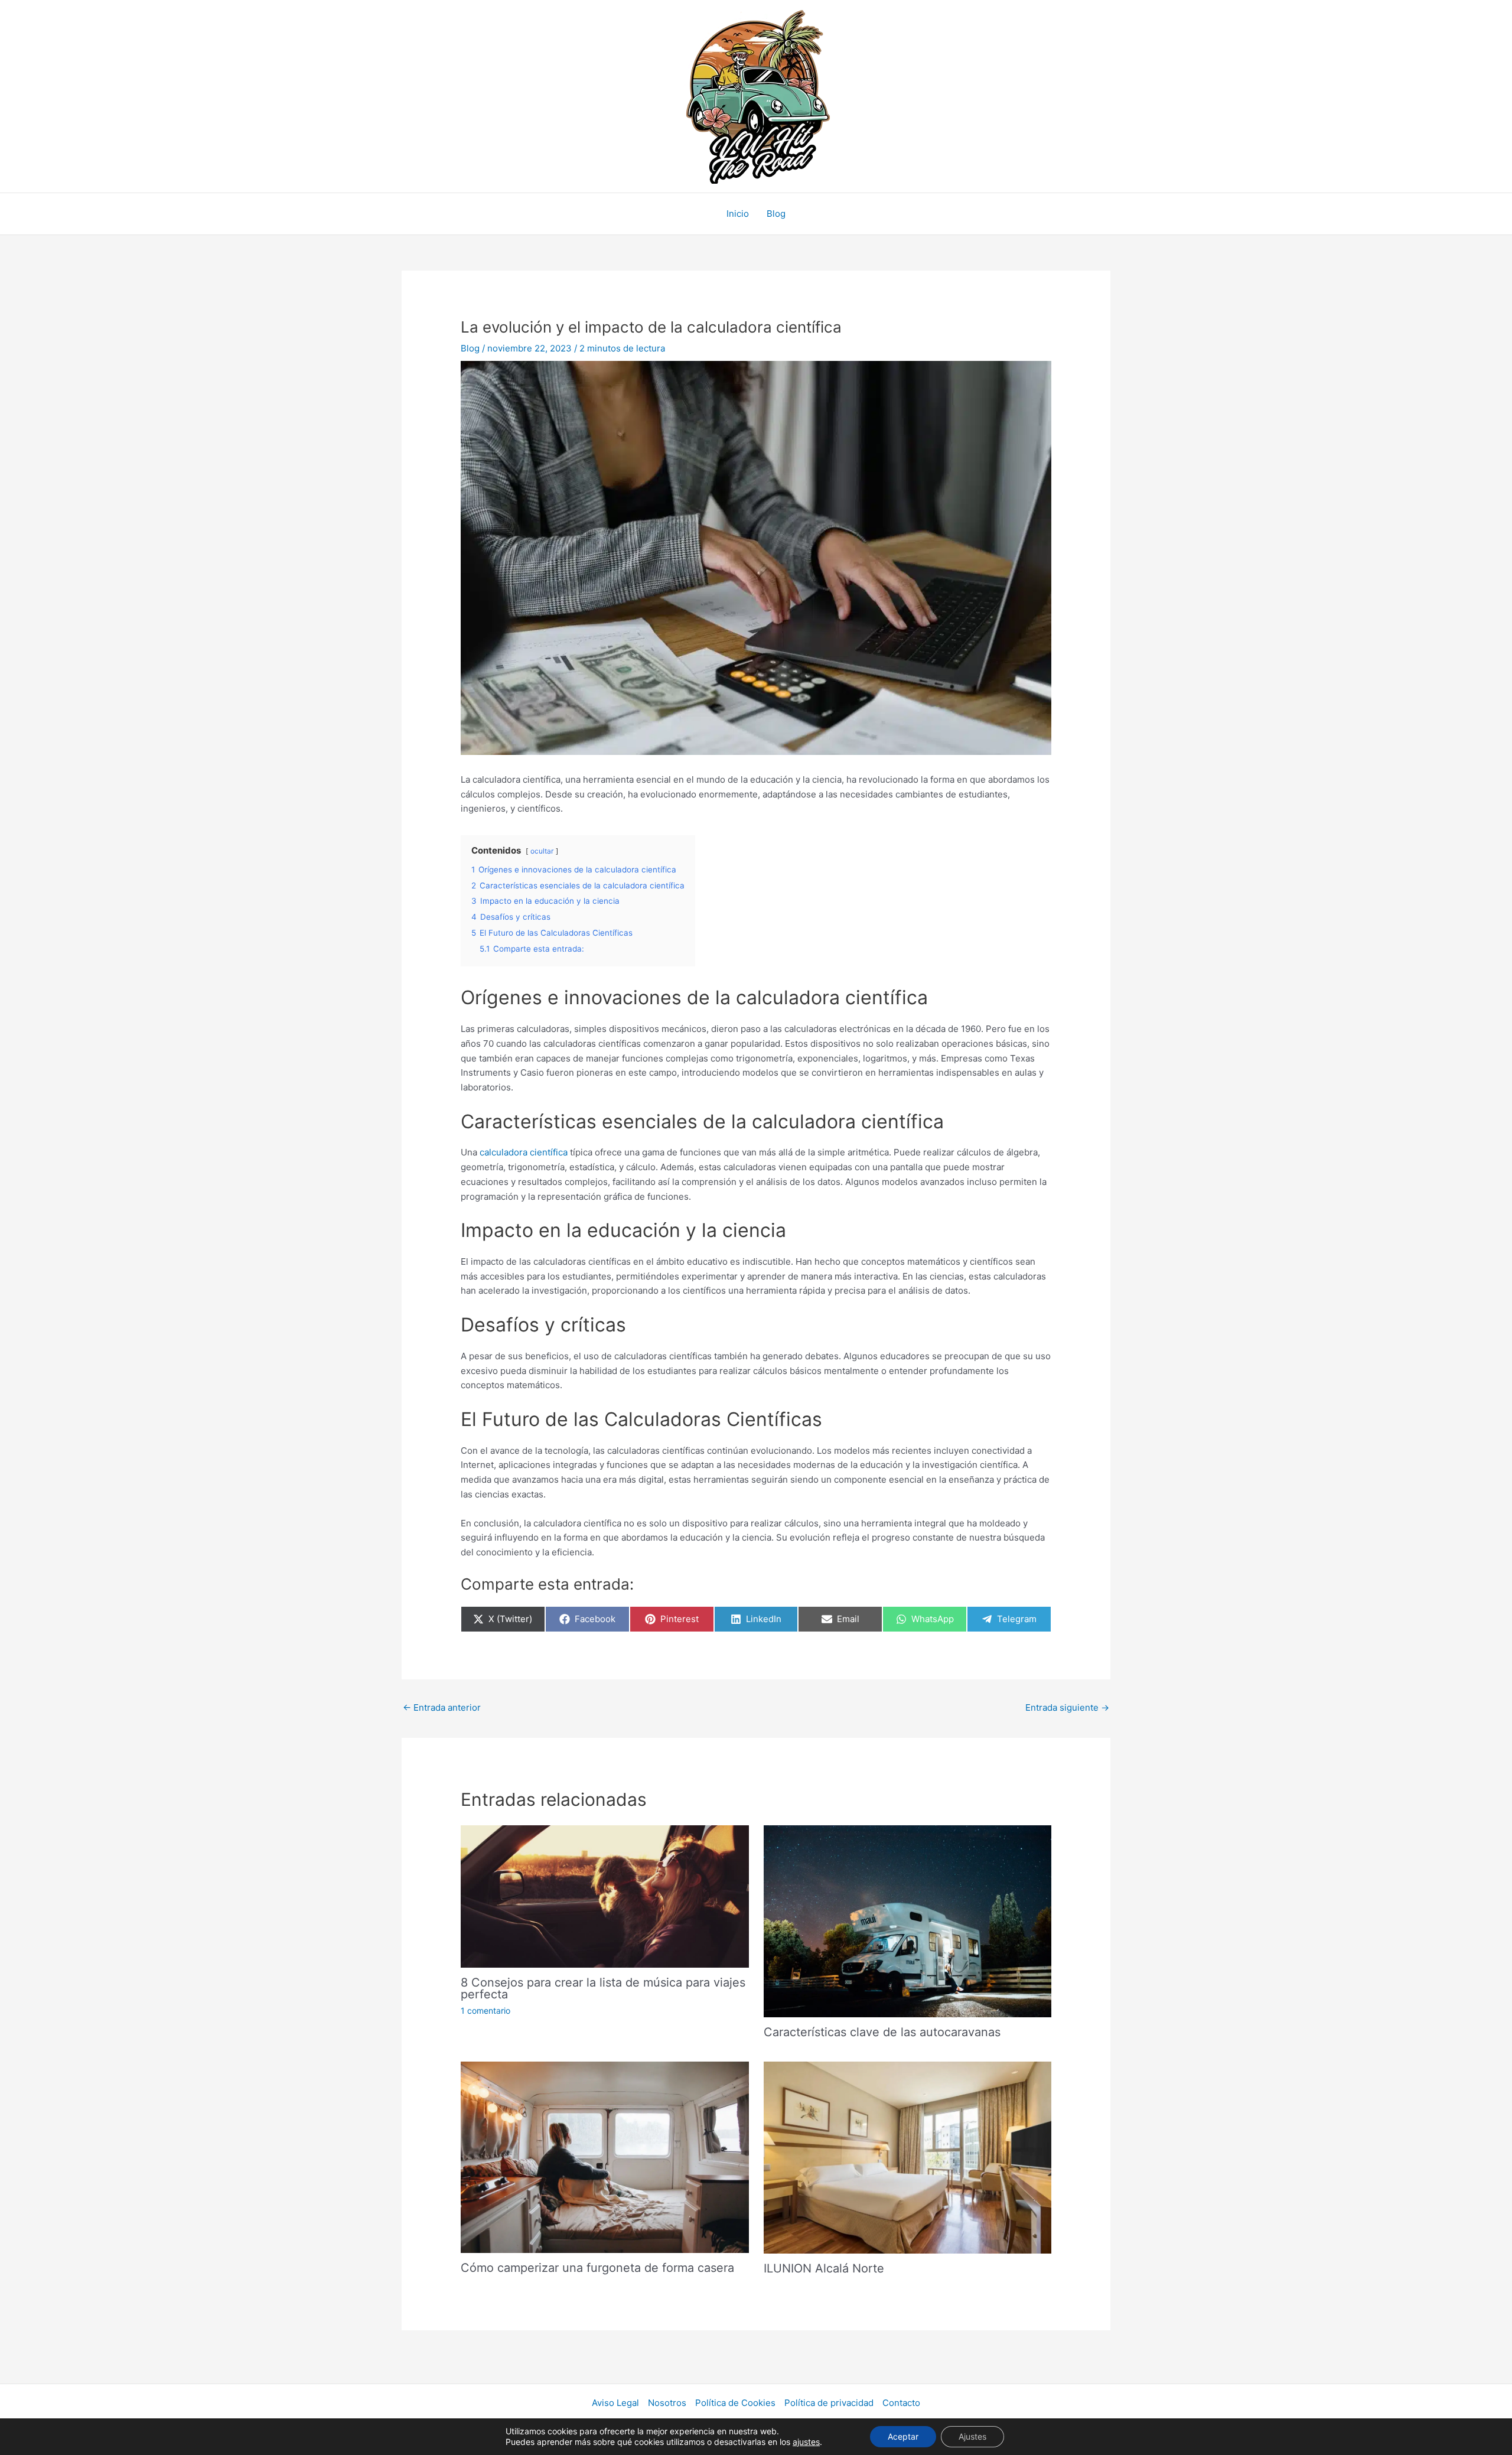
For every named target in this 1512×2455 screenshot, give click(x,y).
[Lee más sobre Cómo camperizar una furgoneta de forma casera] (605, 2156)
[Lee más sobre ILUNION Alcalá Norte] (907, 2156)
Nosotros (667, 2403)
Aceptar (903, 2436)
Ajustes (972, 2436)
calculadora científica (524, 1152)
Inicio (738, 214)
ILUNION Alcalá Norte (824, 2268)
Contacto (901, 2403)
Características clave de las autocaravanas (882, 2032)
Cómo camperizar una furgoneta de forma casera (597, 2268)
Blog (776, 214)
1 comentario (485, 2010)
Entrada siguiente (1067, 1707)
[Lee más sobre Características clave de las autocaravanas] (907, 1920)
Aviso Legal (615, 2403)
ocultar (542, 851)
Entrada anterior (442, 1707)
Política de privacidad (829, 2403)
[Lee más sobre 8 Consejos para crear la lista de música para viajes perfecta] (605, 1896)
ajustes (806, 2442)
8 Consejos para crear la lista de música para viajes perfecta (603, 1988)
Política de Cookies (735, 2403)
